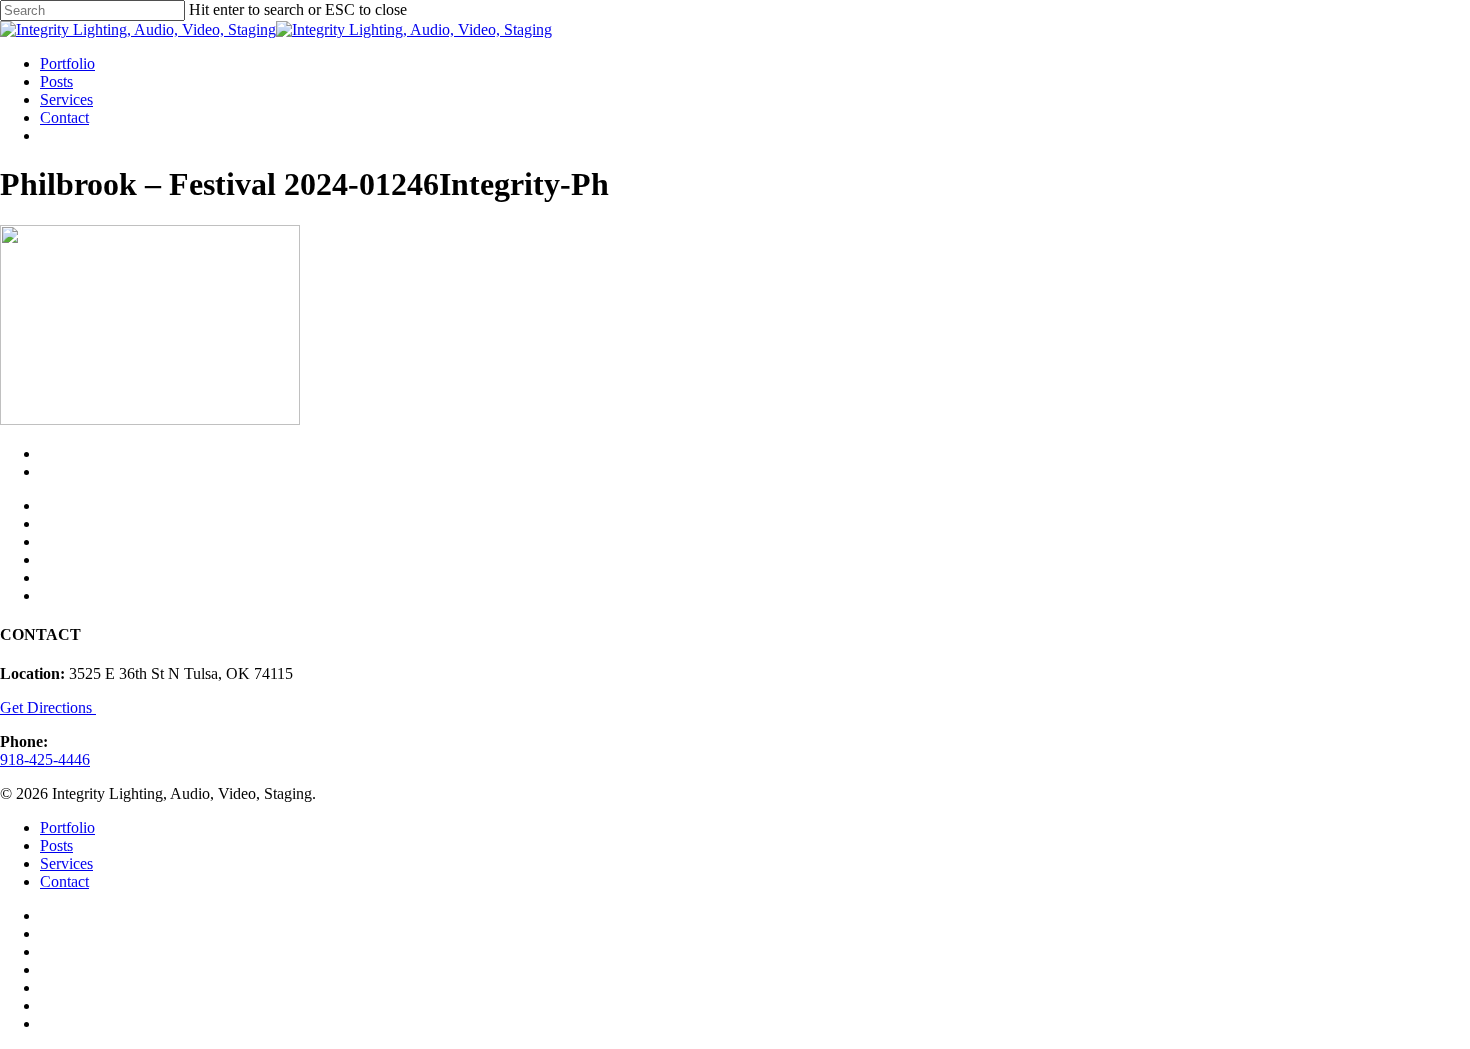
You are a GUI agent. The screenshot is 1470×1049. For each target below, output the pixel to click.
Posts (56, 845)
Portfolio (67, 827)
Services (66, 863)
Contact (64, 881)
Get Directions (48, 707)
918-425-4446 (45, 759)
